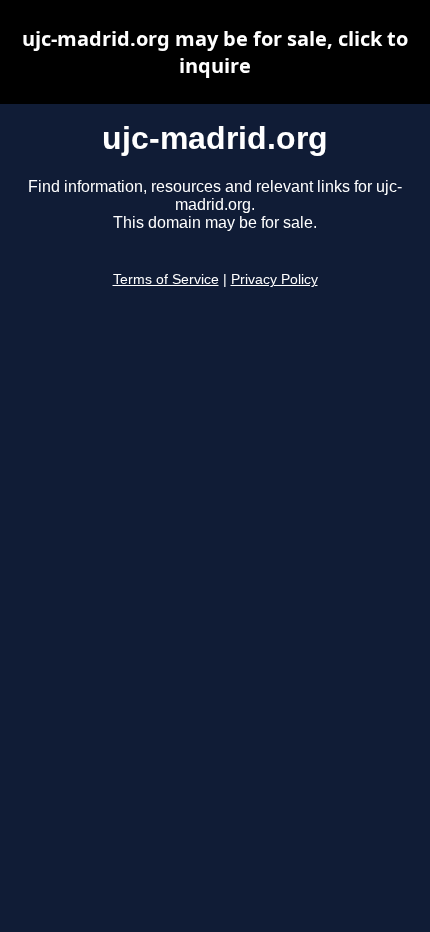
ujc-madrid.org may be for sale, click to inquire (215, 52)
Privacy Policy (274, 279)
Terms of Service (166, 279)
